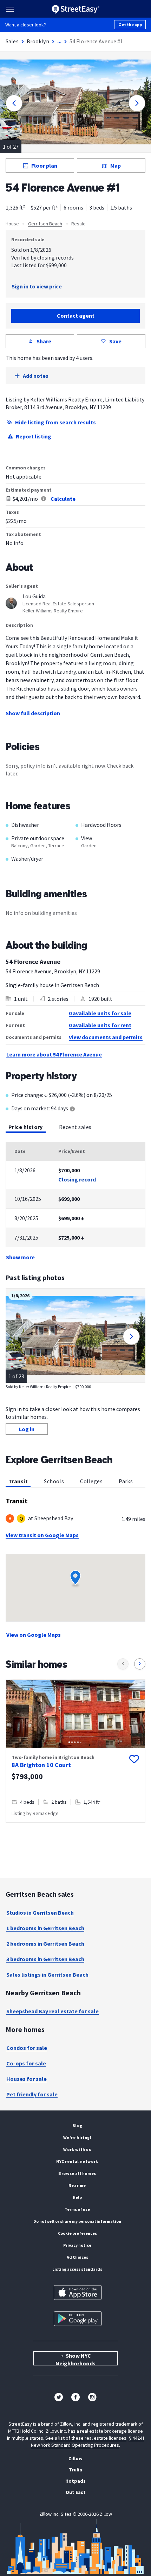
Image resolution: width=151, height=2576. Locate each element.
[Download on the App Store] (78, 2293)
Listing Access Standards (77, 2269)
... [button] (59, 41)
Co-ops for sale (26, 2063)
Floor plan (44, 166)
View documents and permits (106, 1037)
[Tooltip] (72, 1109)
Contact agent (76, 316)
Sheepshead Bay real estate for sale (52, 2011)
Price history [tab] (26, 1127)
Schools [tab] (54, 1481)
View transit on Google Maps (42, 1535)
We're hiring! (77, 2137)
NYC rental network (77, 2161)
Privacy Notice (77, 2245)
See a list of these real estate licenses (86, 2438)
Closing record (77, 1179)
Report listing (34, 436)
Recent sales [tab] (75, 1127)
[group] (75, 1751)
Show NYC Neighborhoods (75, 2359)
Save (115, 341)
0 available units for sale (100, 1013)
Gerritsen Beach (45, 224)
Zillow (75, 2458)
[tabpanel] (75, 1202)
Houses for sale (27, 2079)
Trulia (75, 2470)
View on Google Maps (34, 1635)
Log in (27, 1429)
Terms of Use (77, 2209)
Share (44, 341)
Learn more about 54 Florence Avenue (54, 1054)
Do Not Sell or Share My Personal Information (77, 2221)
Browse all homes (77, 2173)
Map (116, 166)
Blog (77, 2125)
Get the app (130, 24)
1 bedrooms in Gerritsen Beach (45, 1928)
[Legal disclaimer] (44, 499)
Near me (77, 2185)
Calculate (63, 499)
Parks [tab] (126, 1481)
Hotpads (75, 2481)
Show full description (33, 713)
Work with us (77, 2149)
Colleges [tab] (91, 1481)
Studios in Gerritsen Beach (40, 1913)
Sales (12, 41)
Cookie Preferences (77, 2233)
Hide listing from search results (55, 422)
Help (77, 2197)
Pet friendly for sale (32, 2094)
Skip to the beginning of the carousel (75, 1830)
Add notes (36, 376)
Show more (20, 1257)
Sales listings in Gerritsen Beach (47, 1975)
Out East (76, 2492)
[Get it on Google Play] (78, 2319)
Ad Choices (77, 2257)
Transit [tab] (18, 1481)
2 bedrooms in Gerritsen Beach (45, 1944)
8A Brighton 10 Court (41, 1765)
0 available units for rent (100, 1025)
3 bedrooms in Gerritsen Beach (45, 1959)
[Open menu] (10, 9)
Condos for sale (27, 2048)
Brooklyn (38, 41)
